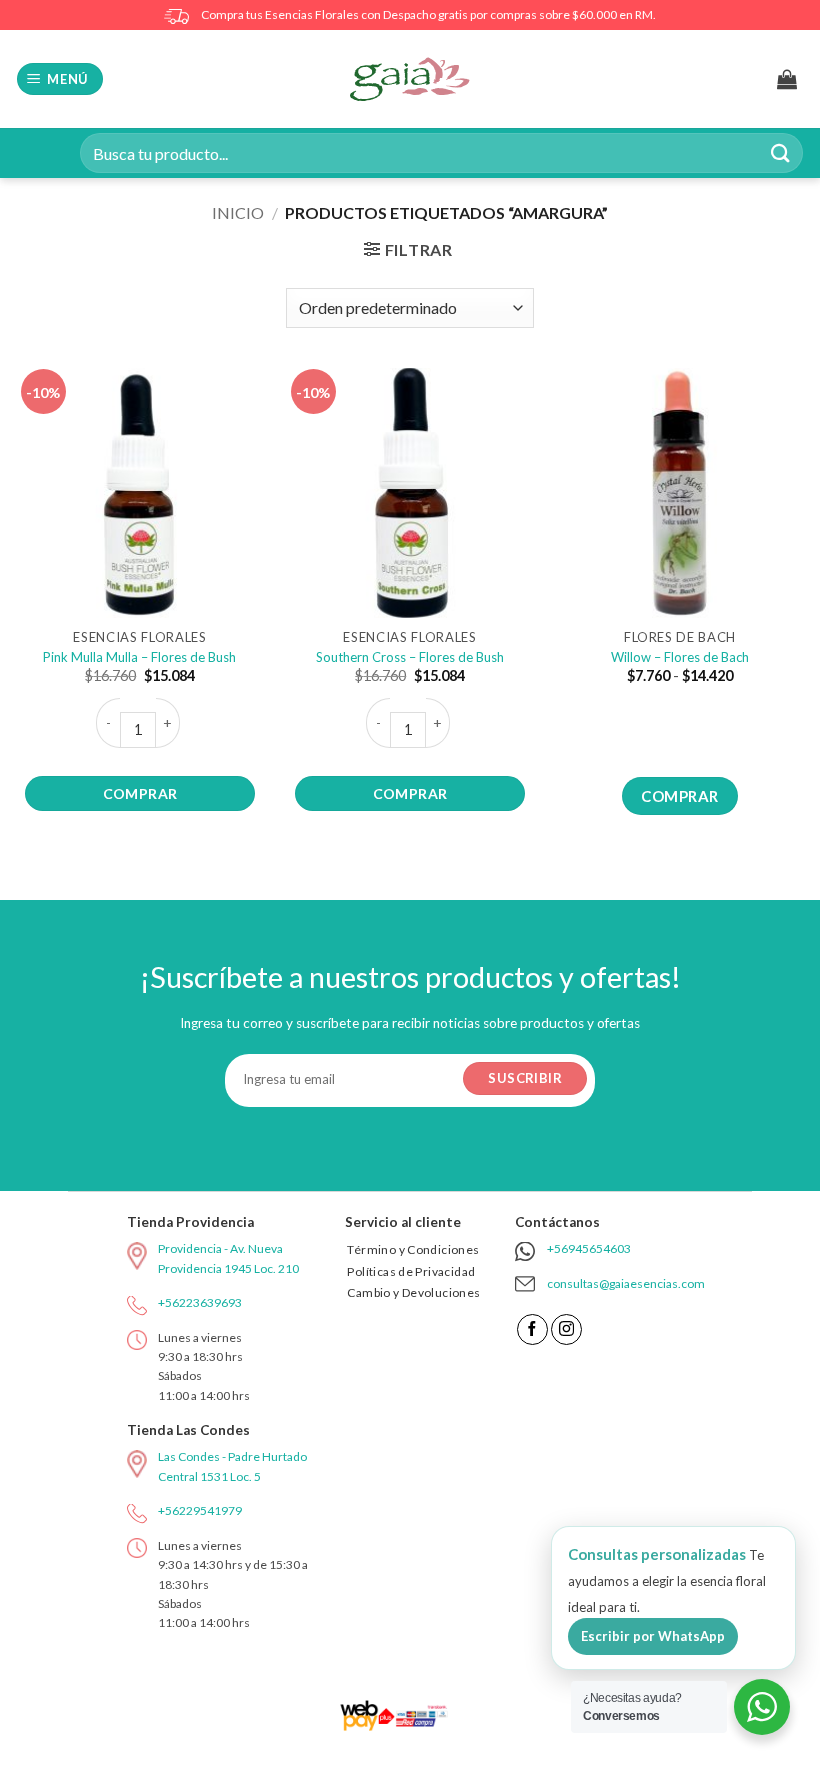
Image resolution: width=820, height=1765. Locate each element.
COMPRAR (140, 793)
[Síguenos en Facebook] (532, 1329)
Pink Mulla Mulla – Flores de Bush (139, 657)
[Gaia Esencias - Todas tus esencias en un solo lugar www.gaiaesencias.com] (410, 79)
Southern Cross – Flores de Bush (410, 657)
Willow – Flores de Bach (680, 657)
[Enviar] (781, 152)
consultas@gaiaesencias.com (626, 1283)
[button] (60, 79)
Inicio (238, 212)
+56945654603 (589, 1248)
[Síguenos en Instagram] (566, 1329)
